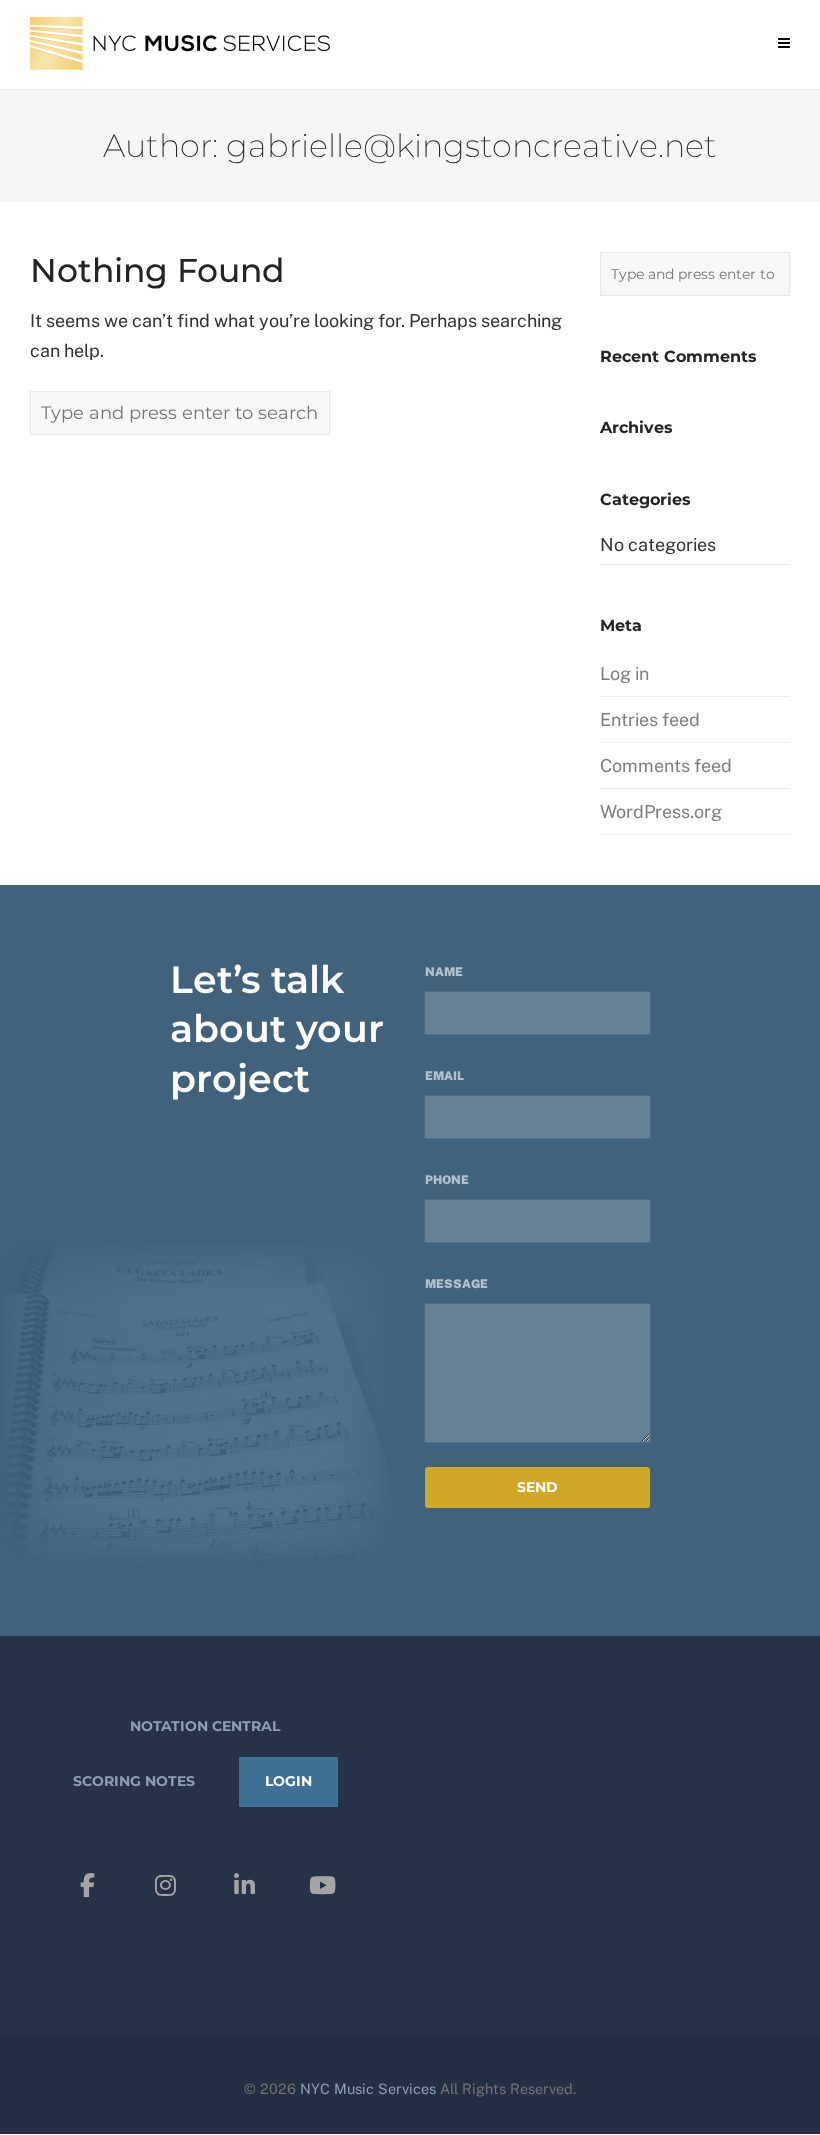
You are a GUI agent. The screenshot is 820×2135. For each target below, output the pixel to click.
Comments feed (666, 765)
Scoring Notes (134, 1781)
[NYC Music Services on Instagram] (166, 1885)
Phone (447, 1180)
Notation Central (205, 1726)
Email (444, 1076)
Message (456, 1284)
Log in (624, 673)
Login (288, 1781)
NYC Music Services (368, 2088)
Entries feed (650, 719)
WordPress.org (661, 811)
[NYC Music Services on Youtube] (322, 1885)
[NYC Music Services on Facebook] (88, 1885)
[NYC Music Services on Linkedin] (244, 1885)
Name (444, 972)
